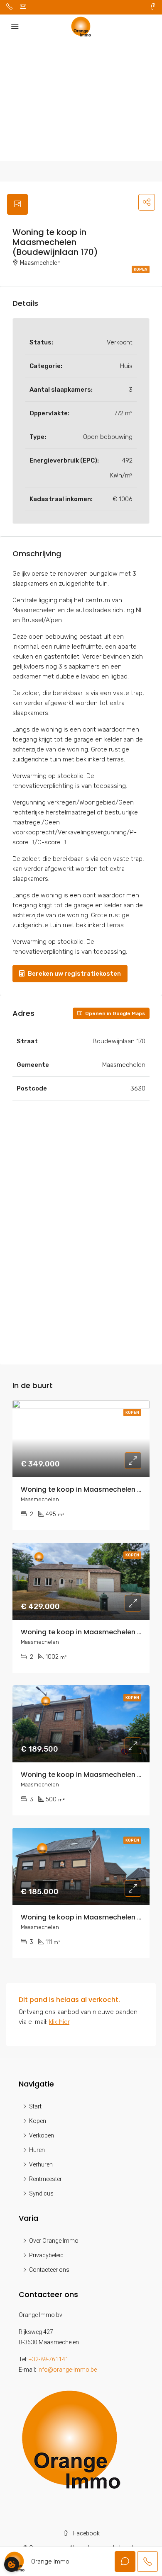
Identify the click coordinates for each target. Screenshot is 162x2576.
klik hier (59, 2022)
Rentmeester (45, 2179)
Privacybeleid (46, 2255)
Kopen (141, 269)
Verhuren (41, 2164)
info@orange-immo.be (67, 2370)
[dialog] (12, 2564)
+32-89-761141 (49, 2359)
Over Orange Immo (54, 2241)
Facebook (86, 2533)
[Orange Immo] (71, 2439)
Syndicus (41, 2193)
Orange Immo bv (40, 2315)
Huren (37, 2150)
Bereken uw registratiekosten (74, 974)
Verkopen (42, 2135)
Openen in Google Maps (114, 1013)
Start (35, 2106)
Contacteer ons (49, 2270)
